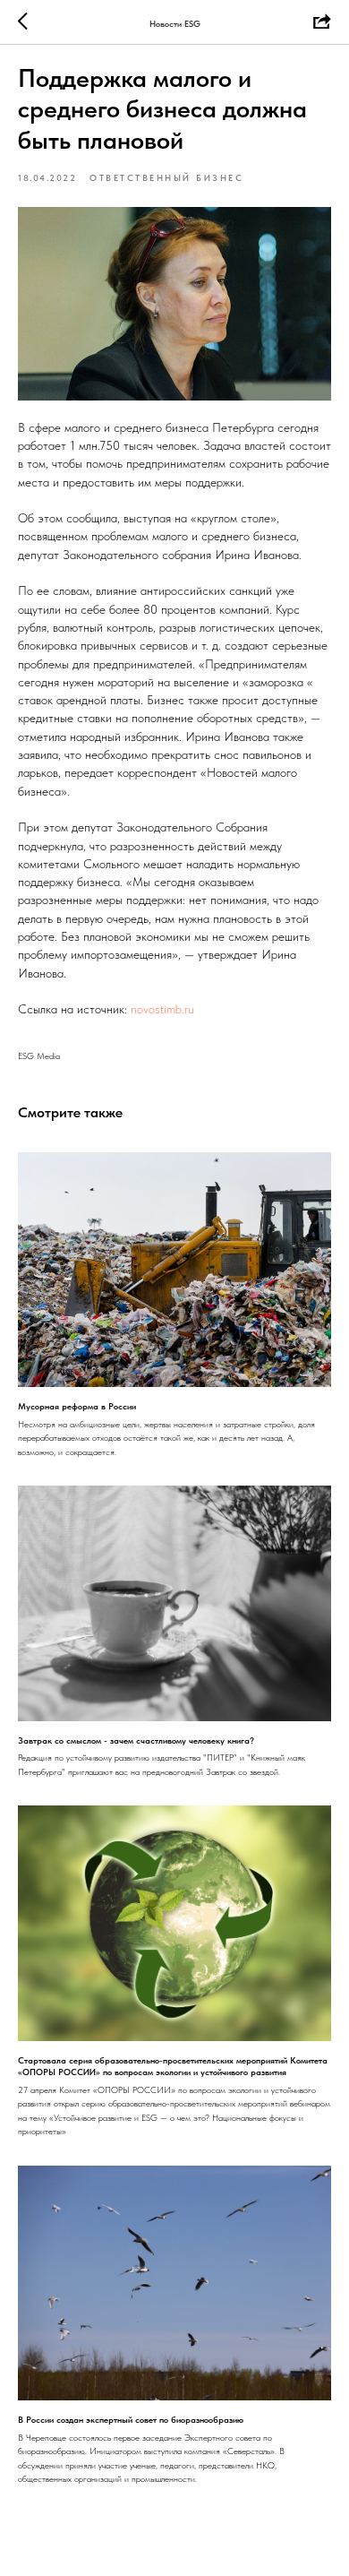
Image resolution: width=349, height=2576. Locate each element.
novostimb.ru (162, 1009)
